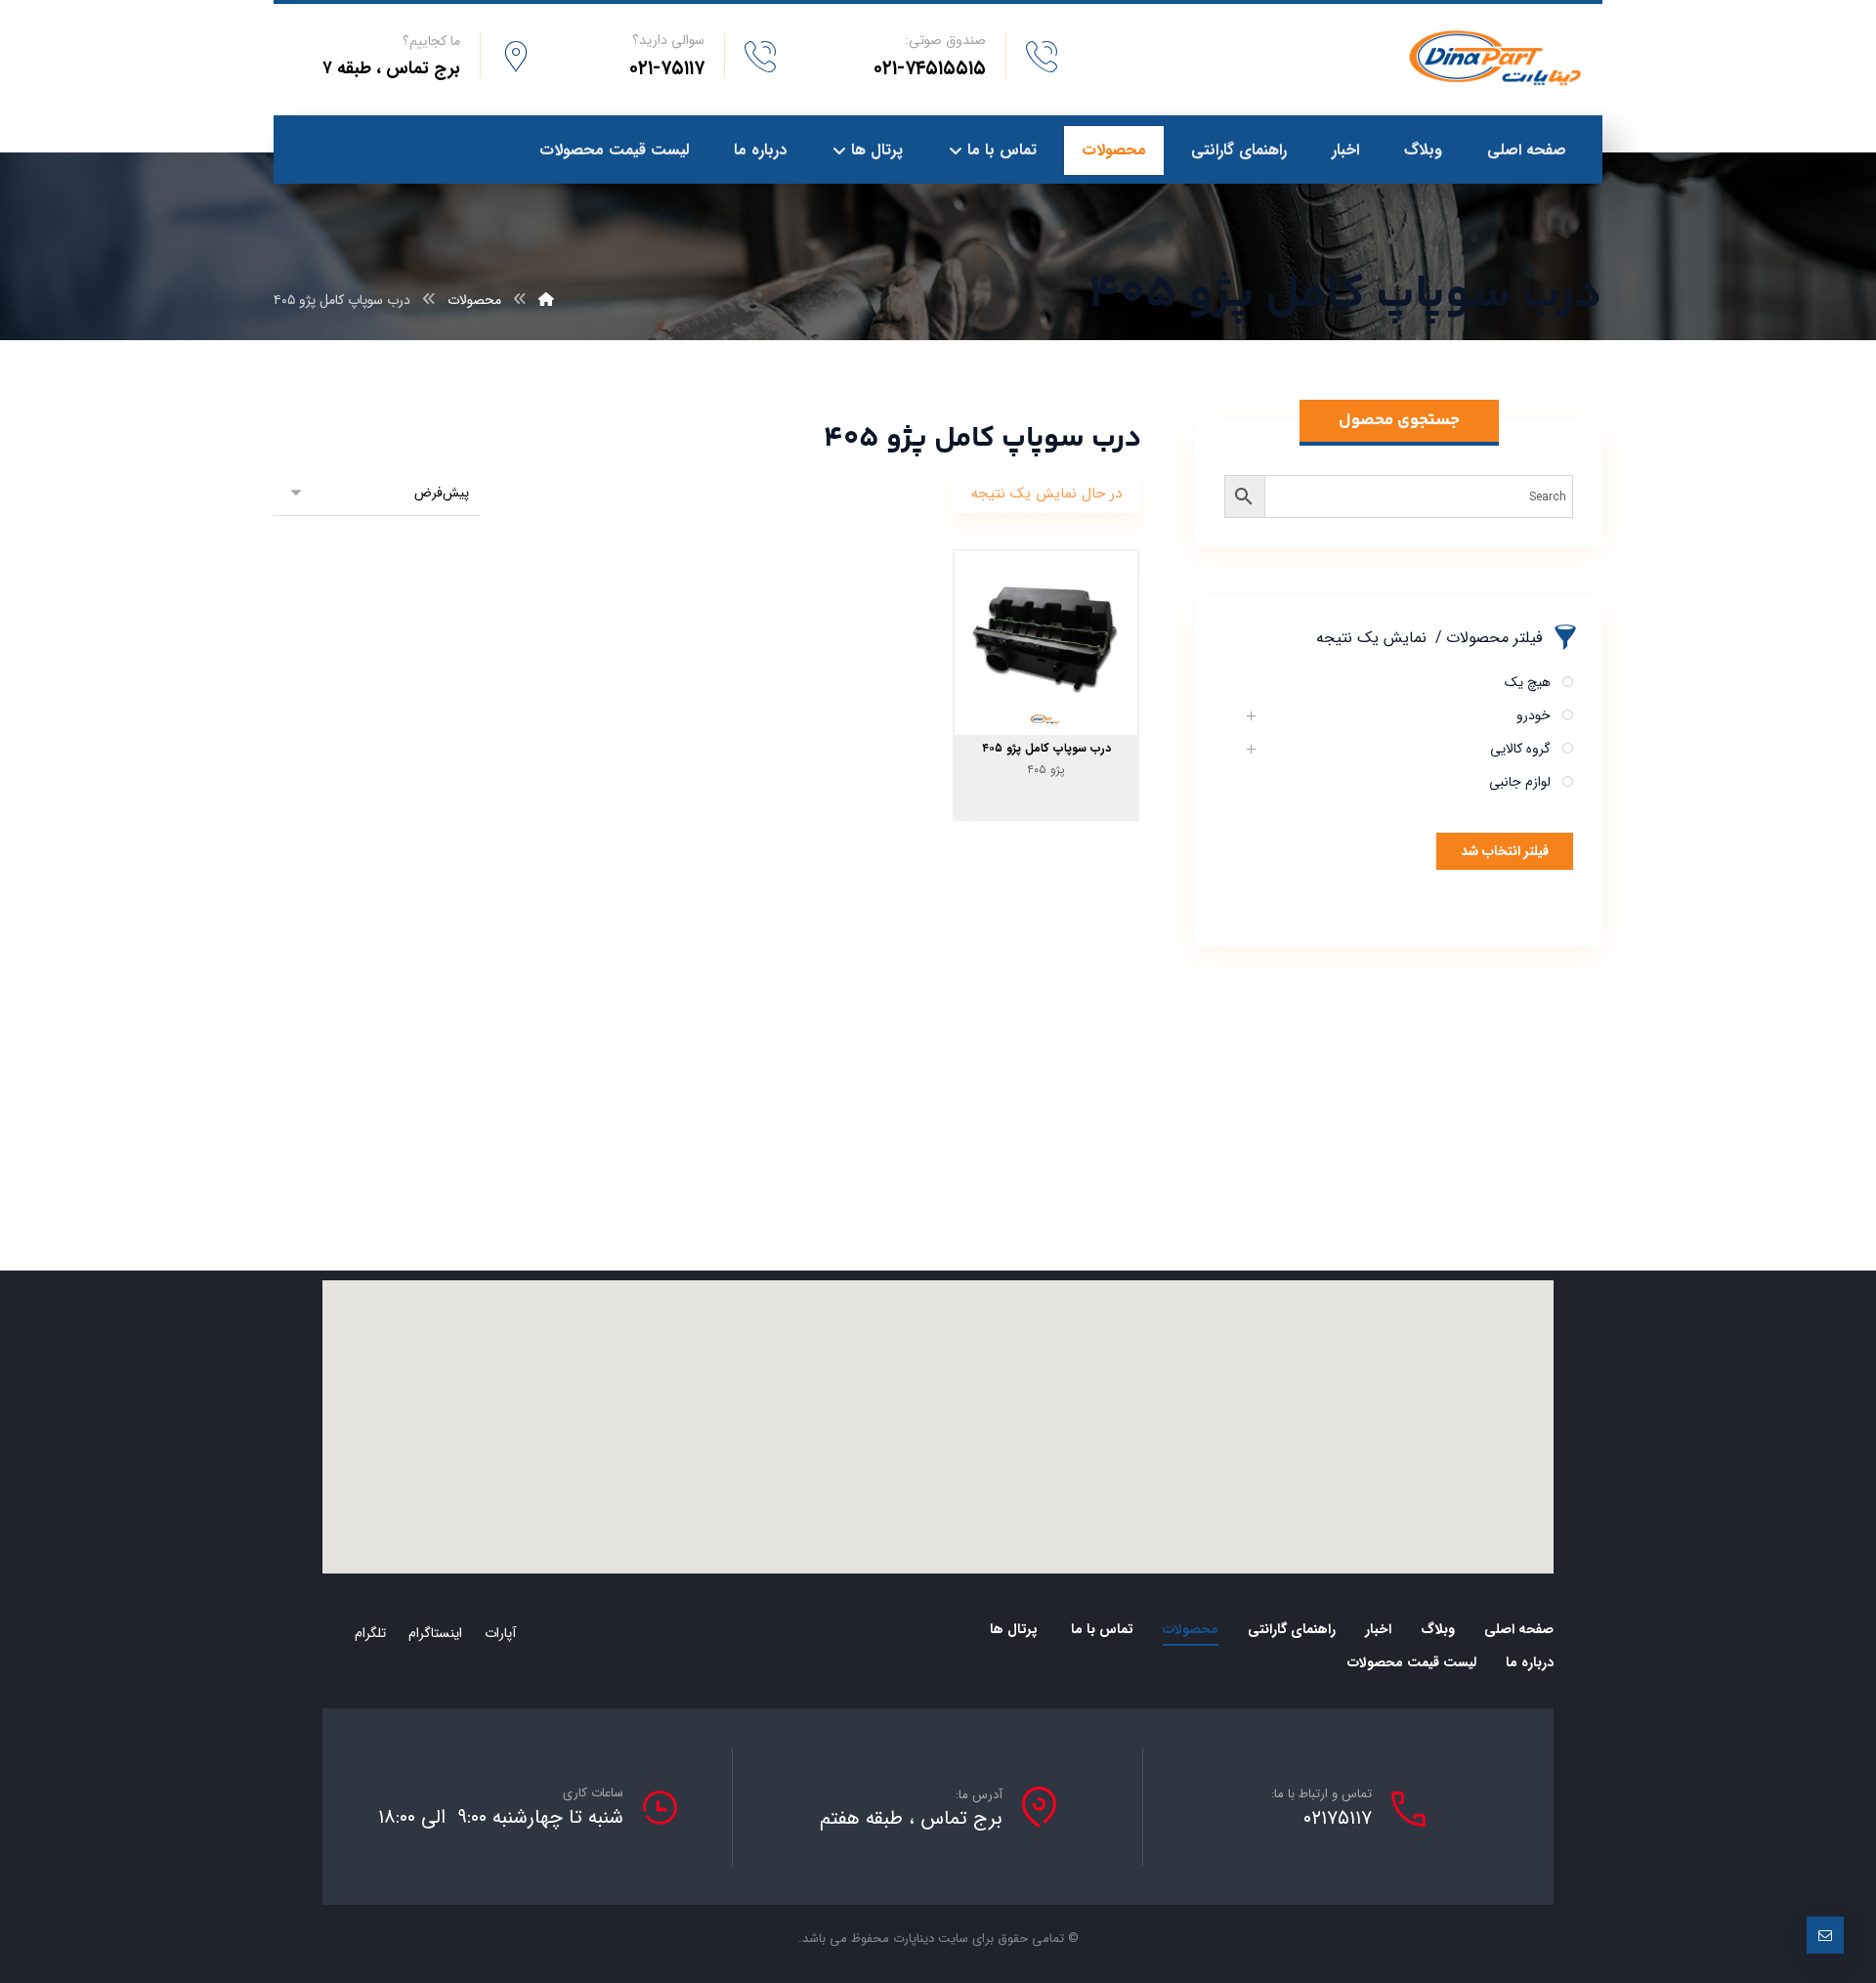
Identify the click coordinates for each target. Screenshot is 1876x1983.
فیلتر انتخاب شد (1505, 851)
